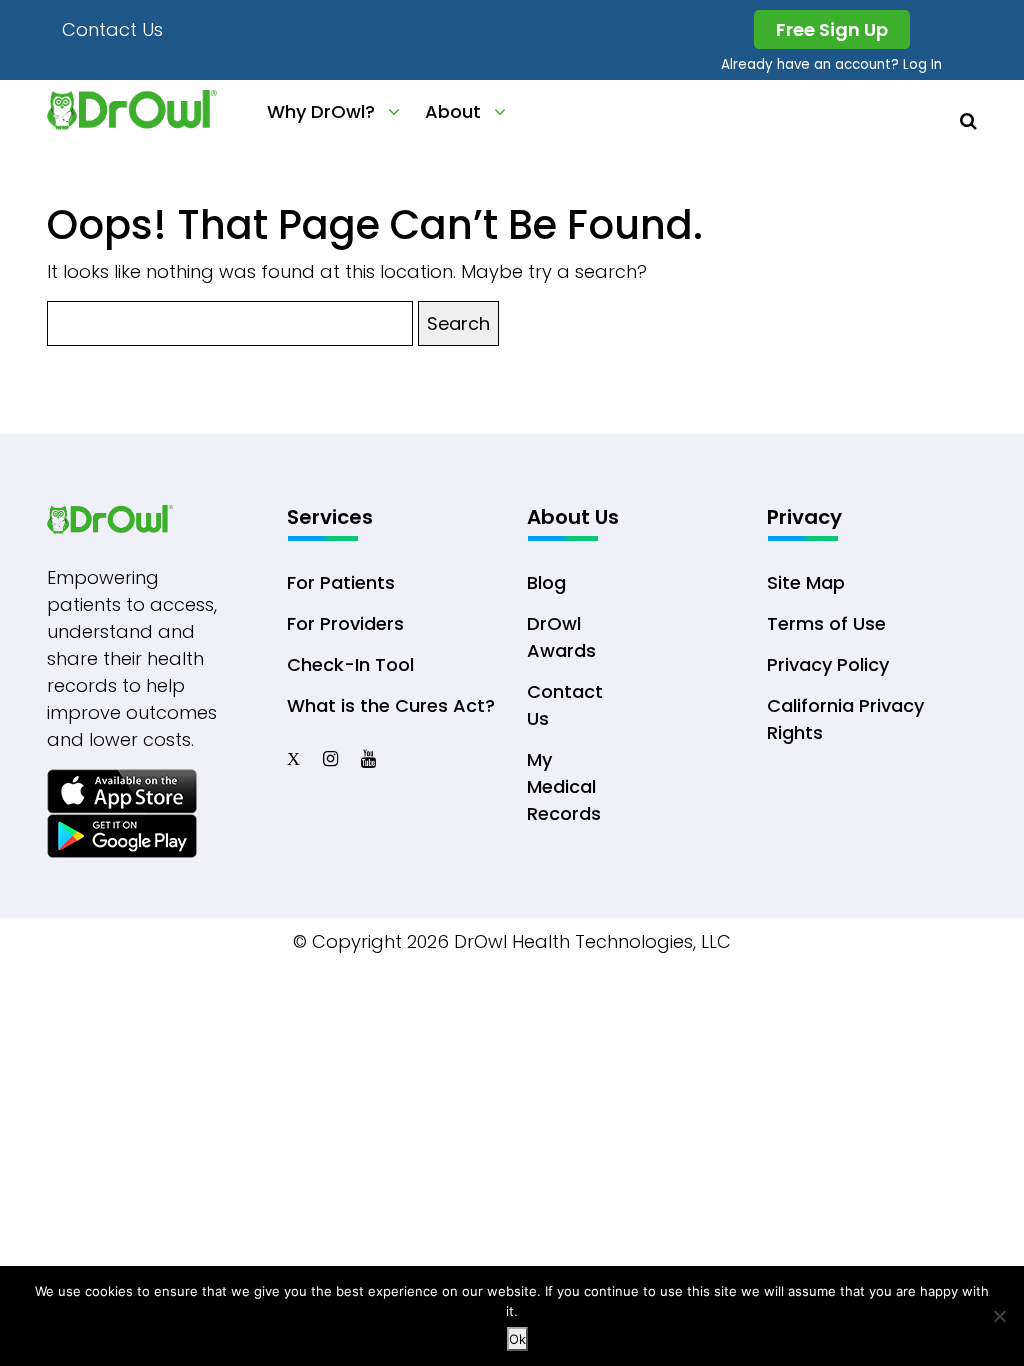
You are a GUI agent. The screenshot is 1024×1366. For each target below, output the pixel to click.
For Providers (345, 623)
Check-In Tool (350, 664)
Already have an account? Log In (831, 64)
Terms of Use (826, 623)
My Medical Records (564, 786)
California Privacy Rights (845, 719)
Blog (546, 582)
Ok (517, 1339)
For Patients (341, 582)
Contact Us (112, 29)
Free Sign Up (832, 29)
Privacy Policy (828, 664)
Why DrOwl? (321, 111)
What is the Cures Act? (391, 705)
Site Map (806, 582)
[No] (999, 1316)
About (453, 111)
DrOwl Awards (561, 637)
